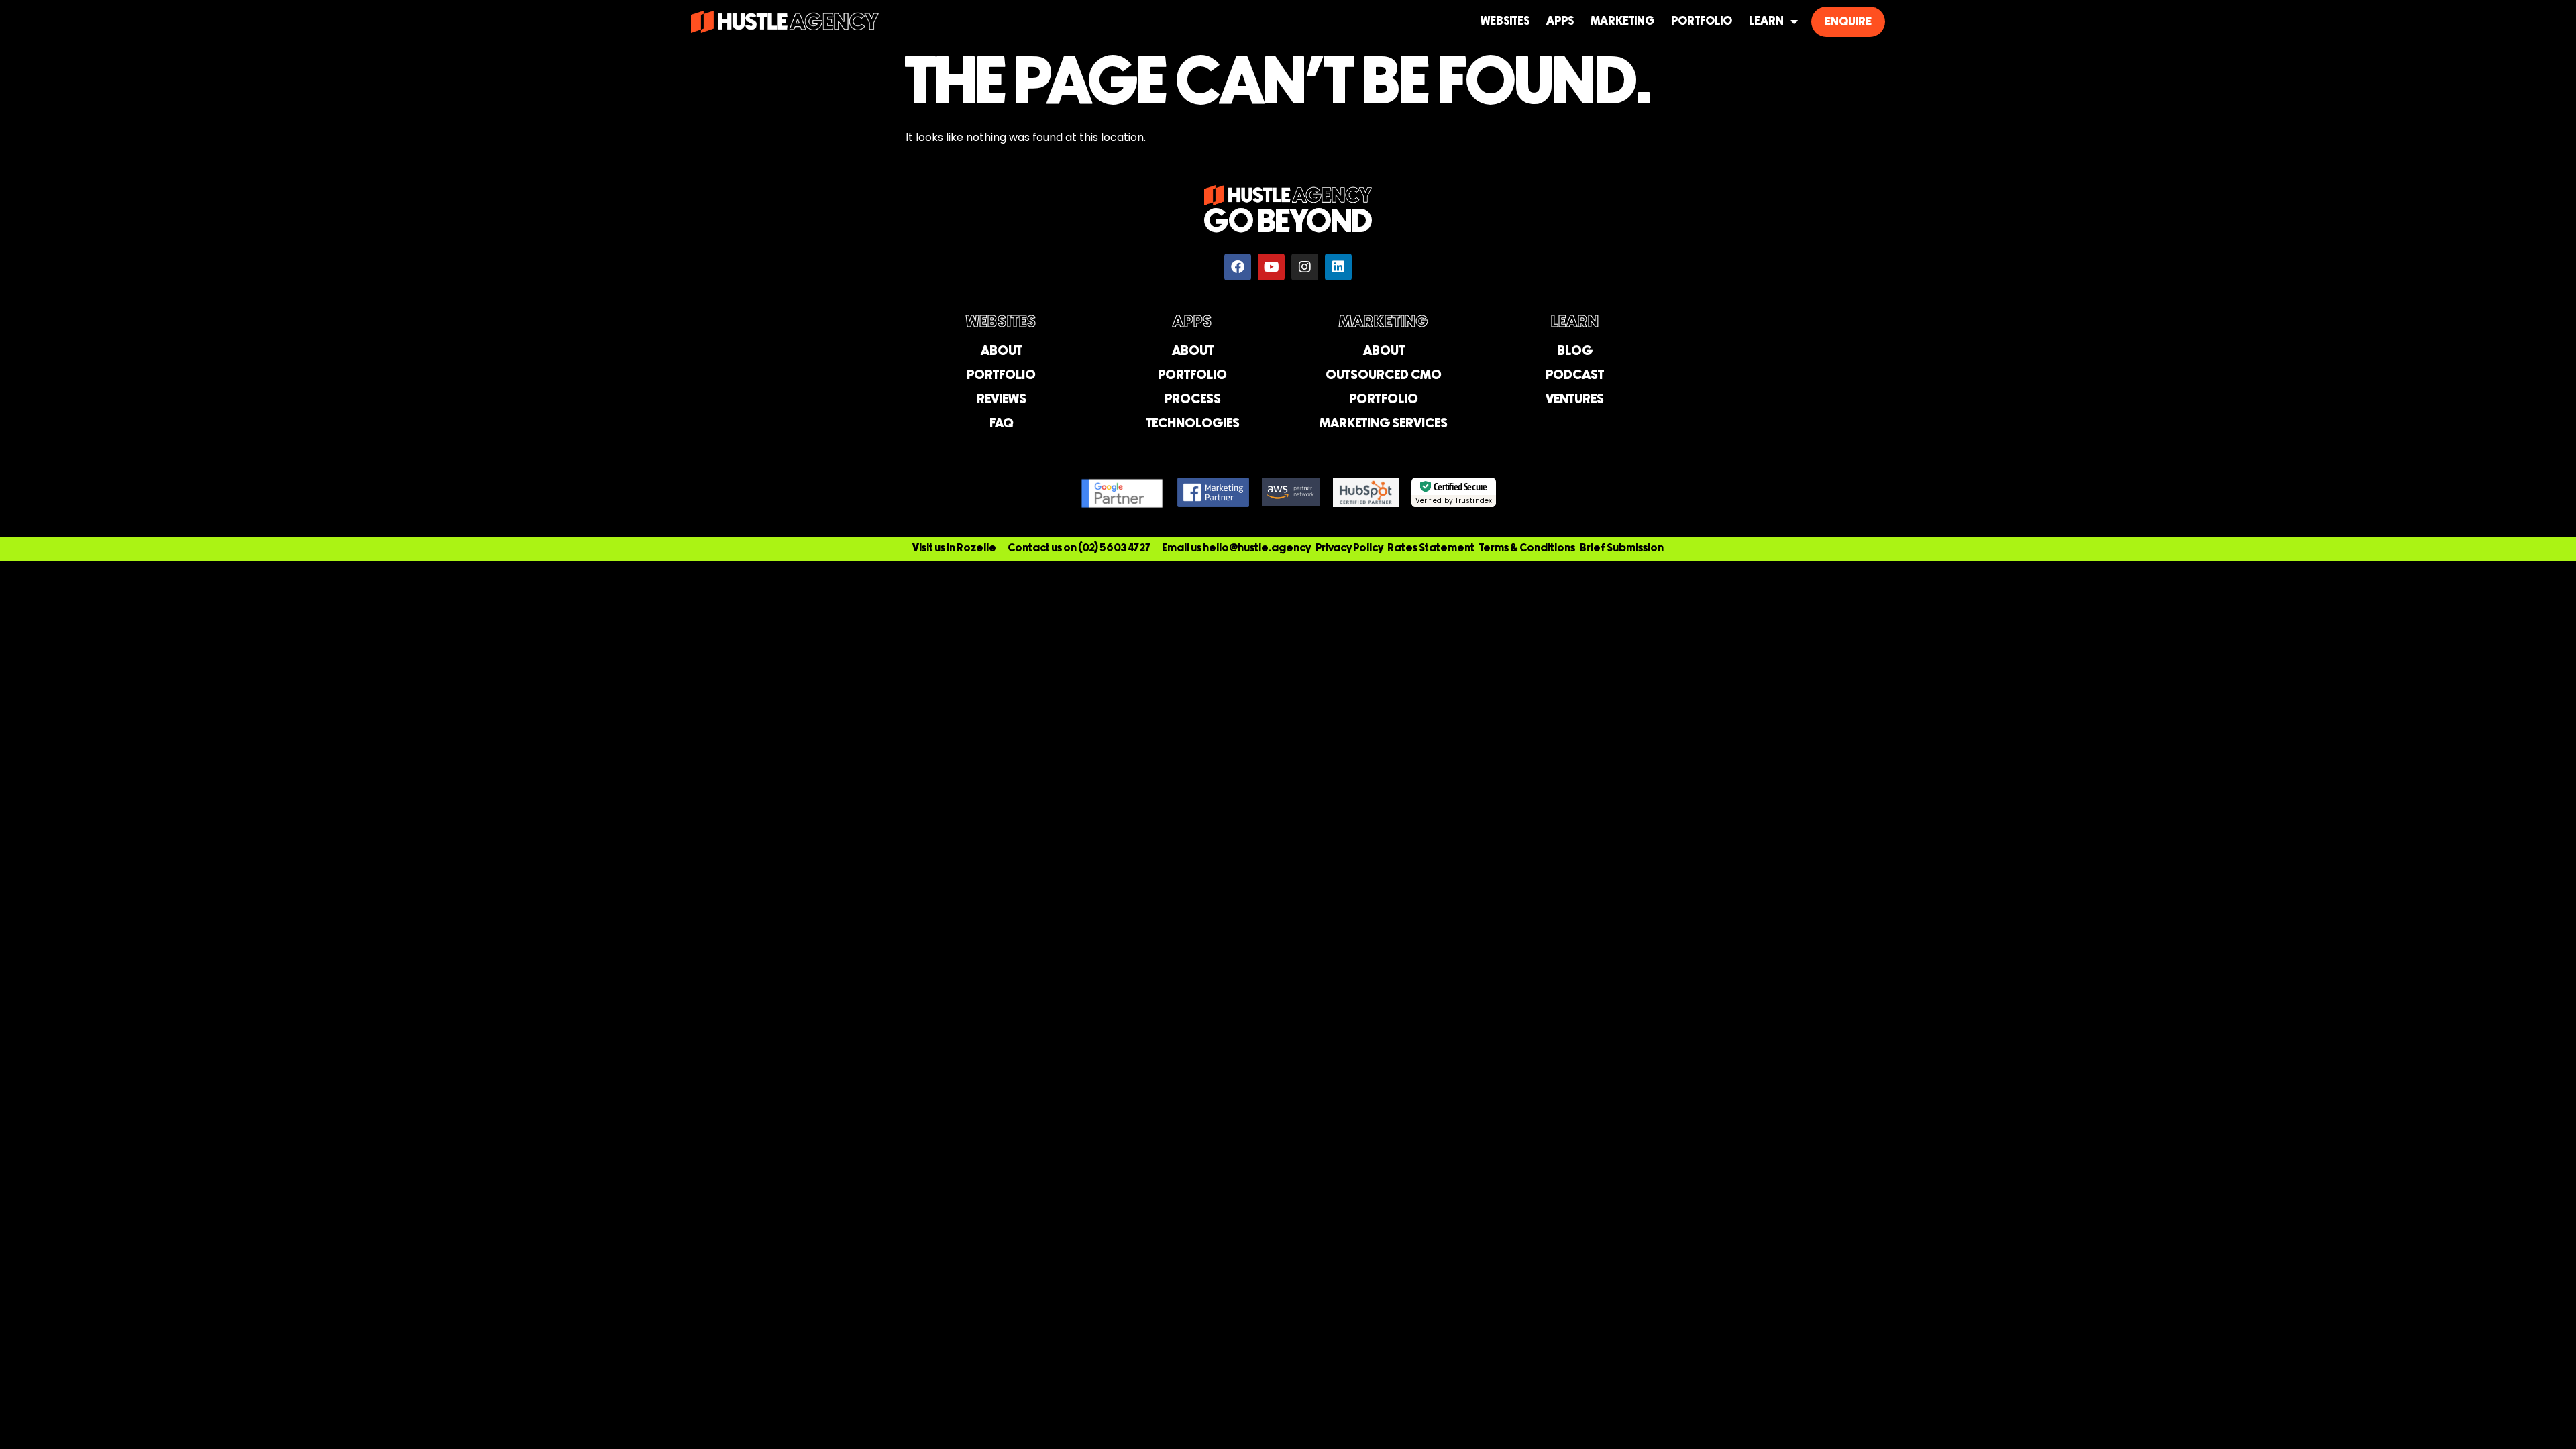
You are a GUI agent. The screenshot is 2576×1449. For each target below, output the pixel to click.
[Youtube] (1271, 267)
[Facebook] (1238, 267)
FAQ (1001, 424)
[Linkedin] (1338, 267)
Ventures (1575, 399)
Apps (1560, 21)
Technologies (1193, 424)
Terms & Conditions (1527, 548)
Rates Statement (1431, 548)
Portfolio (1702, 21)
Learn (1766, 21)
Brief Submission (1622, 548)
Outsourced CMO (1384, 375)
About (1002, 351)
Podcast (1575, 375)
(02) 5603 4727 (1114, 548)
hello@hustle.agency (1257, 548)
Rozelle (976, 548)
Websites (1505, 21)
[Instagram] (1305, 267)
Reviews (1002, 399)
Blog (1575, 351)
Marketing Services (1384, 424)
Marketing (1622, 21)
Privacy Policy (1349, 548)
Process (1193, 399)
